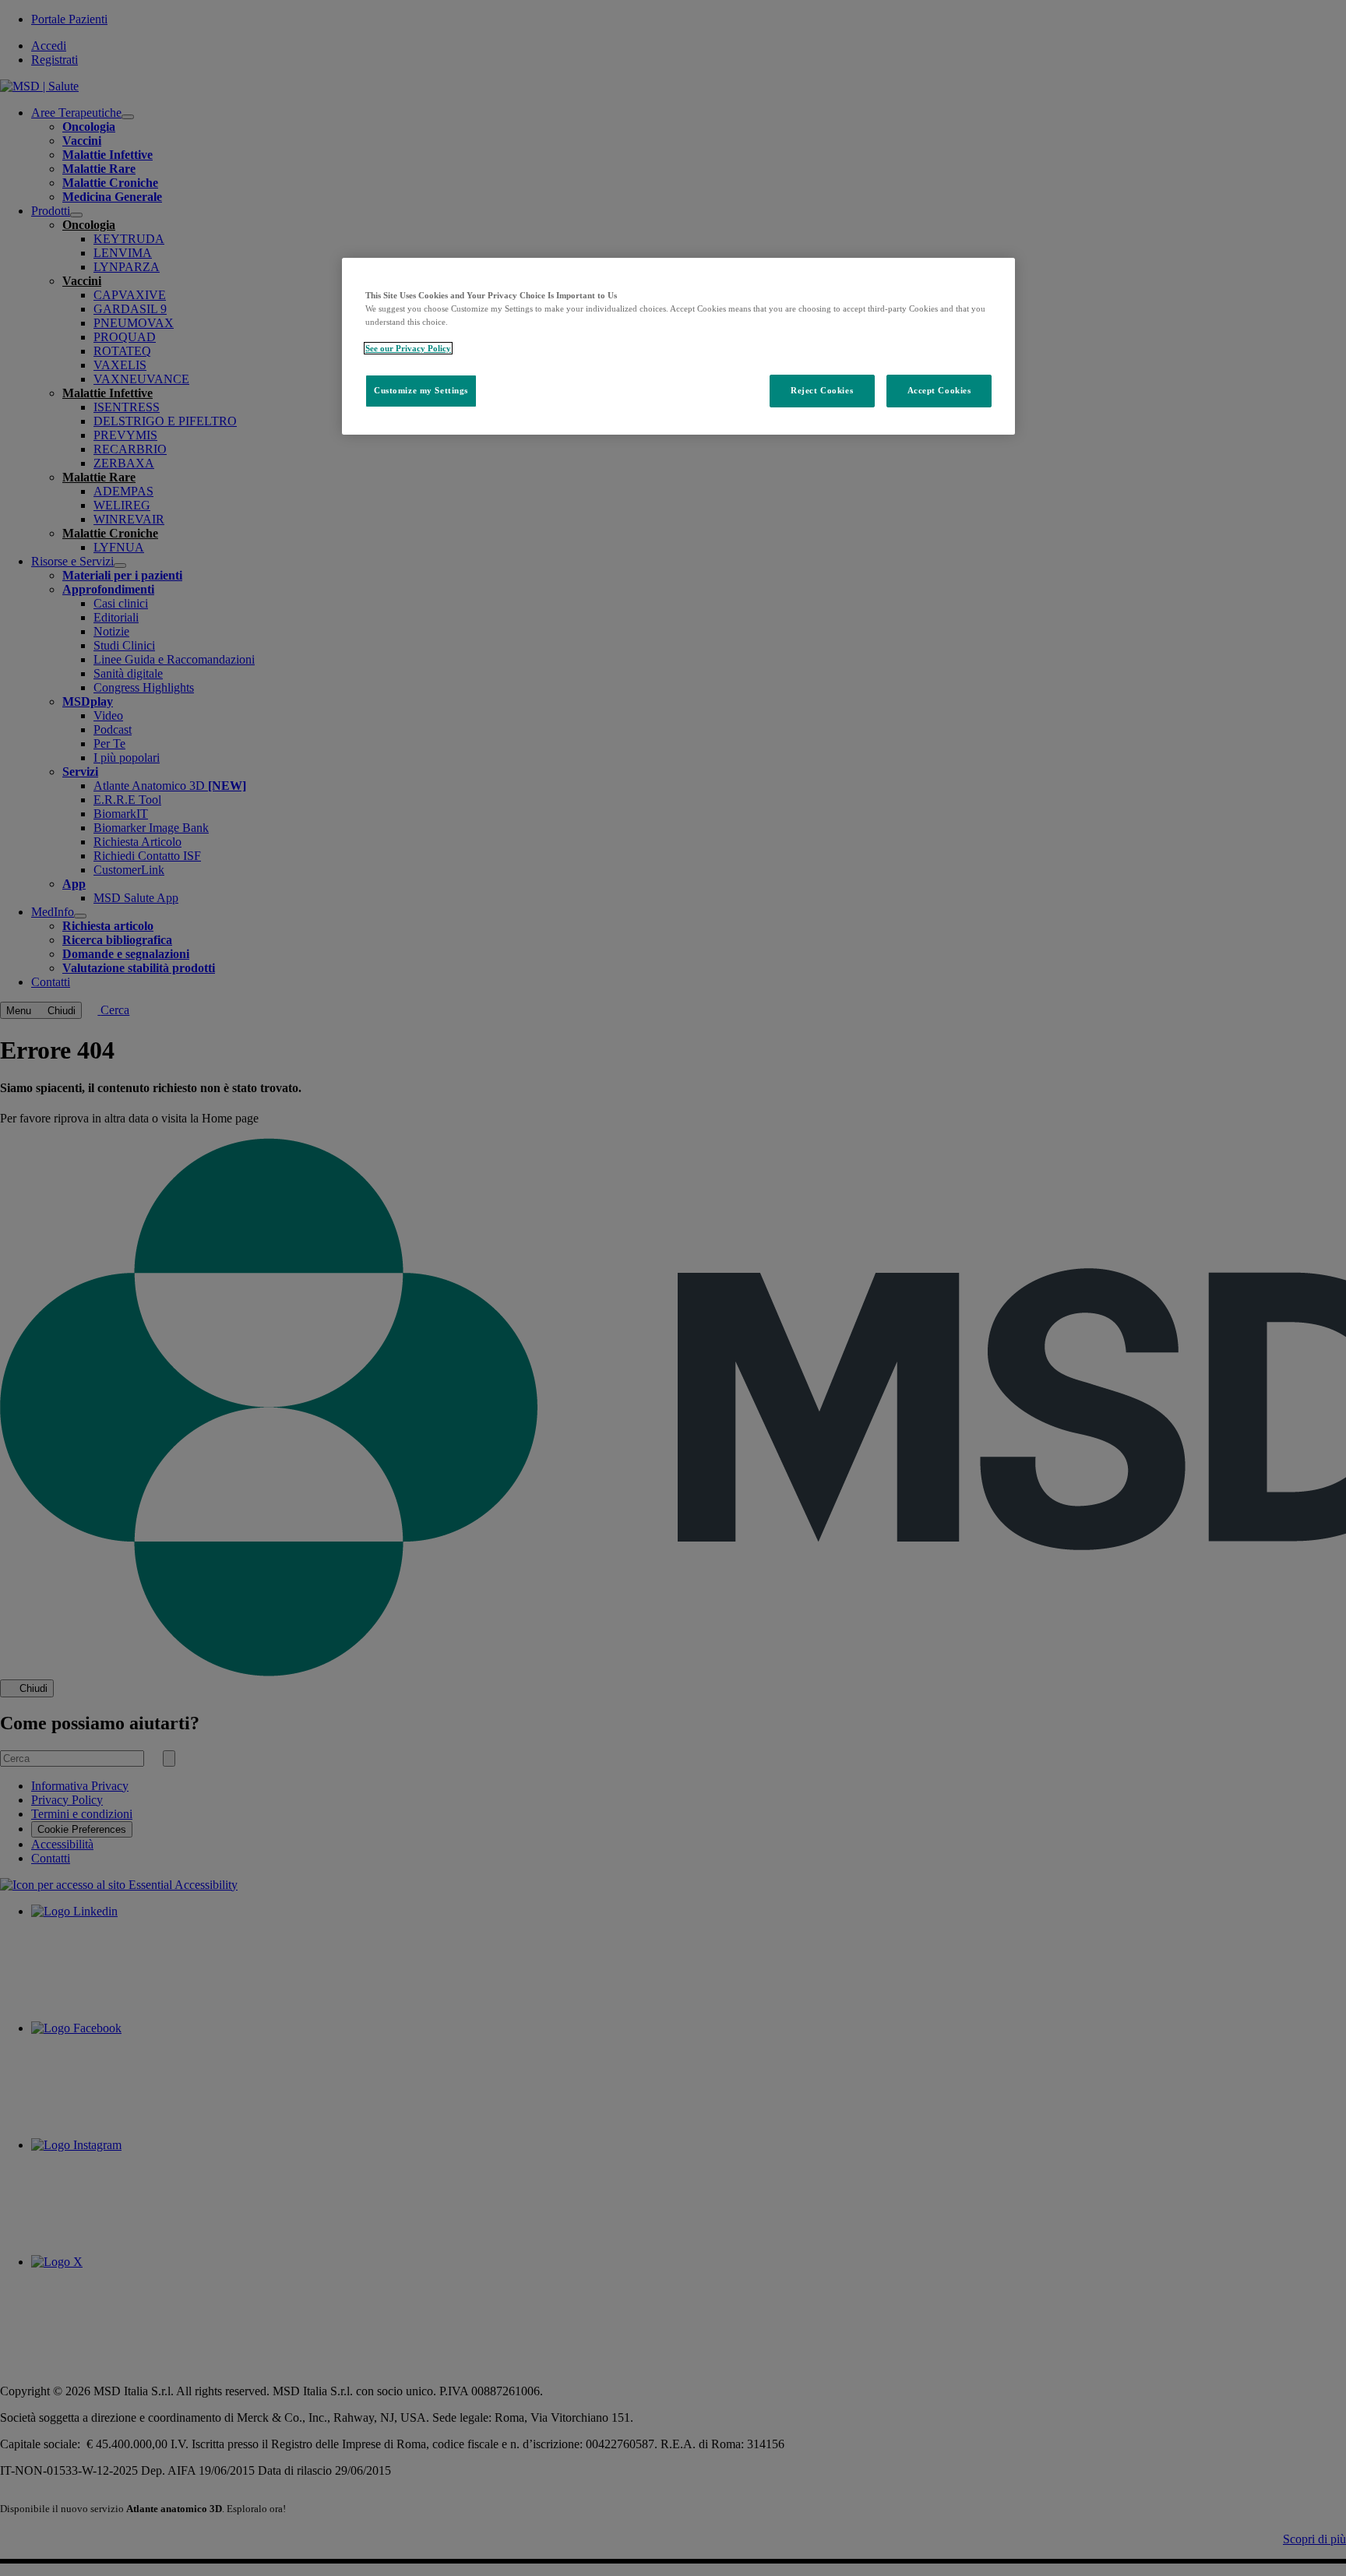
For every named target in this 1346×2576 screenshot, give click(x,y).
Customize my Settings (421, 390)
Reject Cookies (822, 390)
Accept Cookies (939, 390)
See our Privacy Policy (408, 348)
